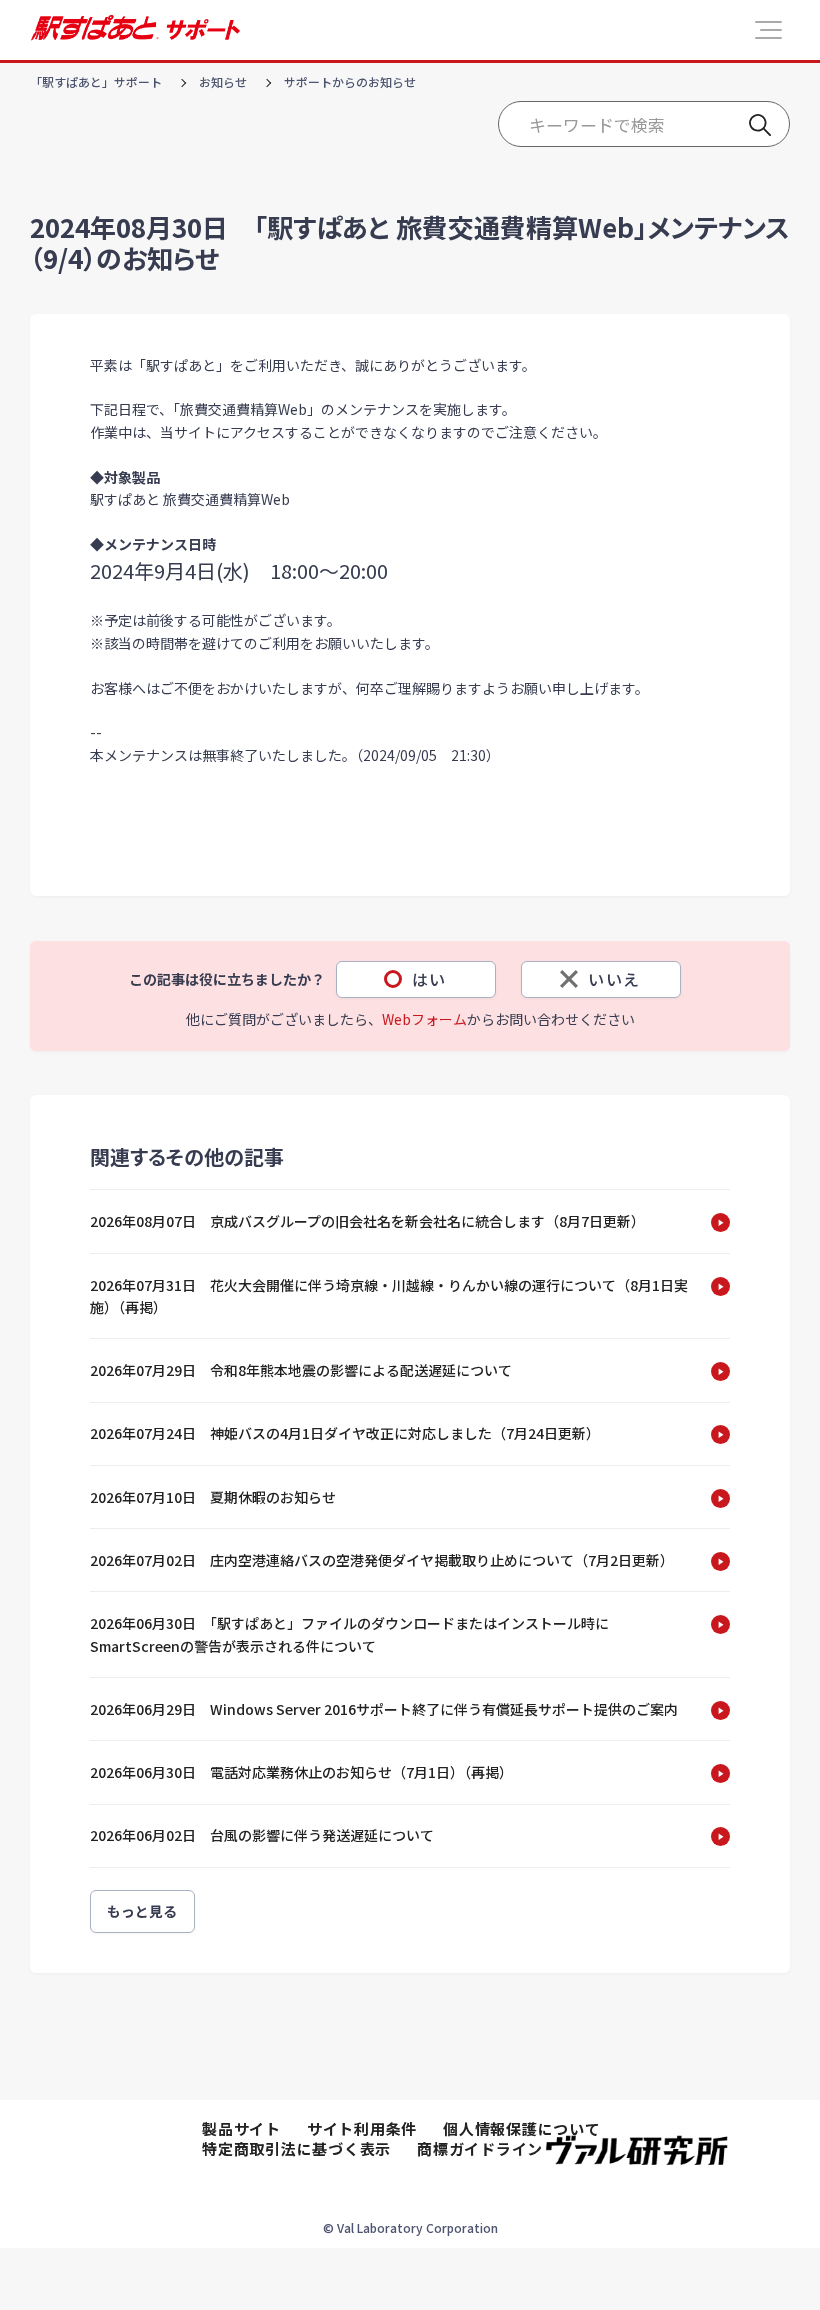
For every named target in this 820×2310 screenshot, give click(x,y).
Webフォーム (424, 1019)
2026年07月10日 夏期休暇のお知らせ (213, 1497)
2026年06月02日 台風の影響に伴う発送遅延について (262, 1835)
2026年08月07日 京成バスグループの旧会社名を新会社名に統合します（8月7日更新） (367, 1221)
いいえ (614, 979)
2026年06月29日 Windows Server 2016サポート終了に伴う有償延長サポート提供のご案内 (384, 1709)
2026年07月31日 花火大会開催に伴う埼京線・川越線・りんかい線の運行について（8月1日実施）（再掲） (389, 1296)
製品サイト (241, 2128)
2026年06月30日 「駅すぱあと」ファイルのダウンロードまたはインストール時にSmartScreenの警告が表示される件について (349, 1634)
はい (429, 979)
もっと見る (142, 1911)
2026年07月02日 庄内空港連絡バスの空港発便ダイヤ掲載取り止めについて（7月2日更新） (382, 1560)
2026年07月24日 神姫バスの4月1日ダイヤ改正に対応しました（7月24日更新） (345, 1433)
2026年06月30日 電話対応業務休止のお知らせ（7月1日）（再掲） (301, 1772)
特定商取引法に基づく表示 (296, 2148)
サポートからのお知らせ (350, 81)
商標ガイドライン (480, 2148)
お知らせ (223, 81)
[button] (768, 30)
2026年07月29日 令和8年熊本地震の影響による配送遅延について (301, 1370)
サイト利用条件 (362, 2128)
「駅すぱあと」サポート (96, 81)
